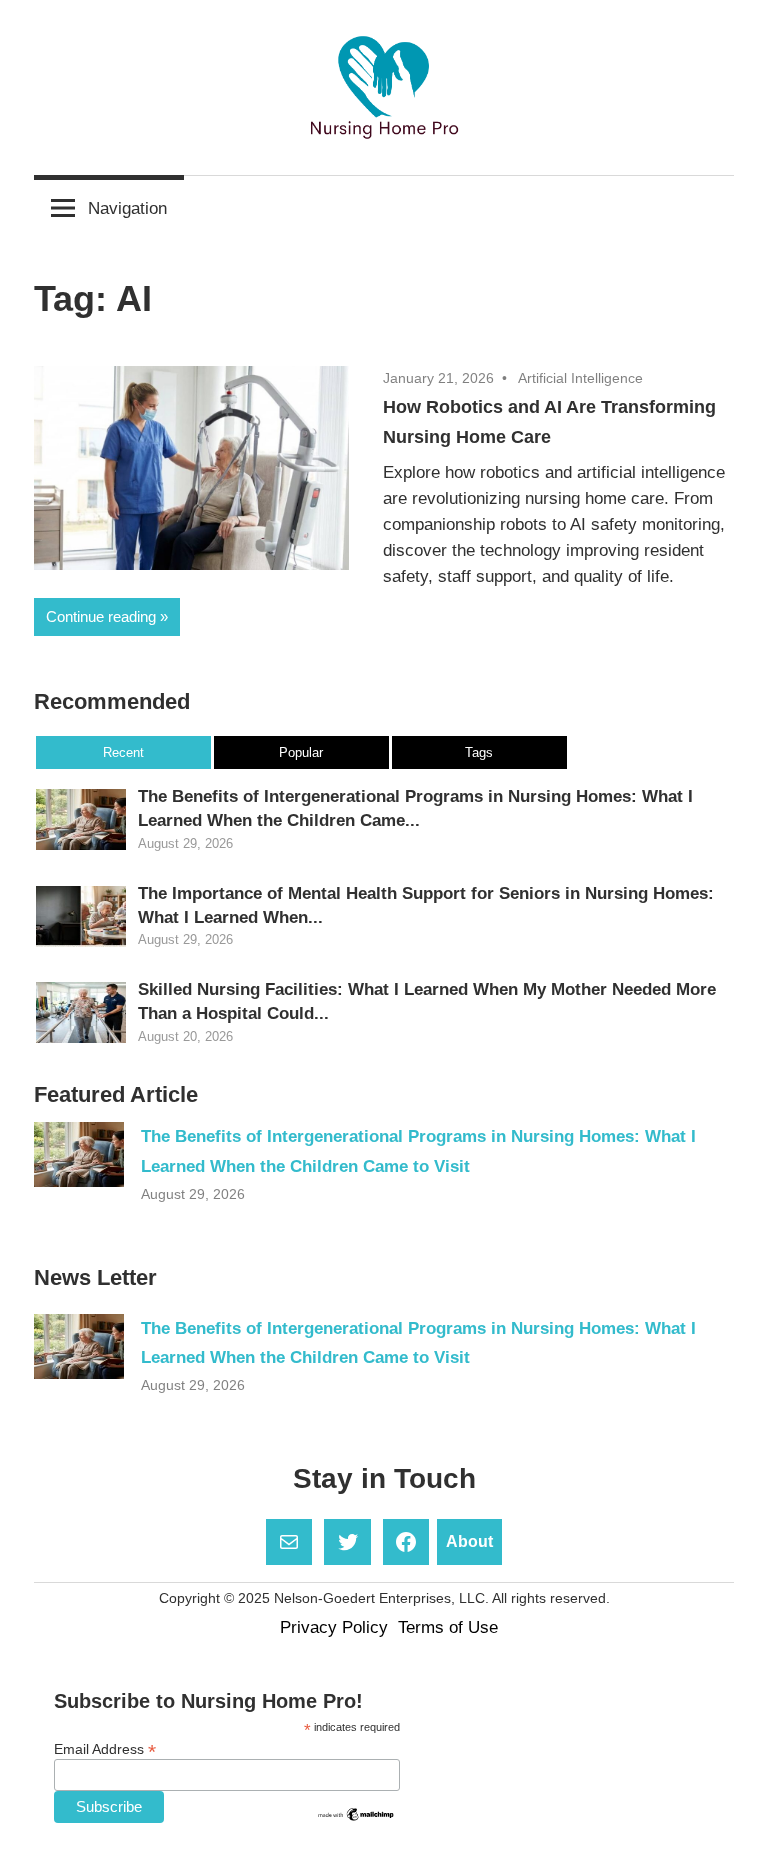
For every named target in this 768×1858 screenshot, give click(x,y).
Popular (301, 752)
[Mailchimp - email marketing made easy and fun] (356, 1818)
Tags (479, 752)
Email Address (105, 1749)
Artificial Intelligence (580, 378)
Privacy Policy (334, 1627)
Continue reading (101, 616)
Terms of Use (448, 1627)
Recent (123, 752)
